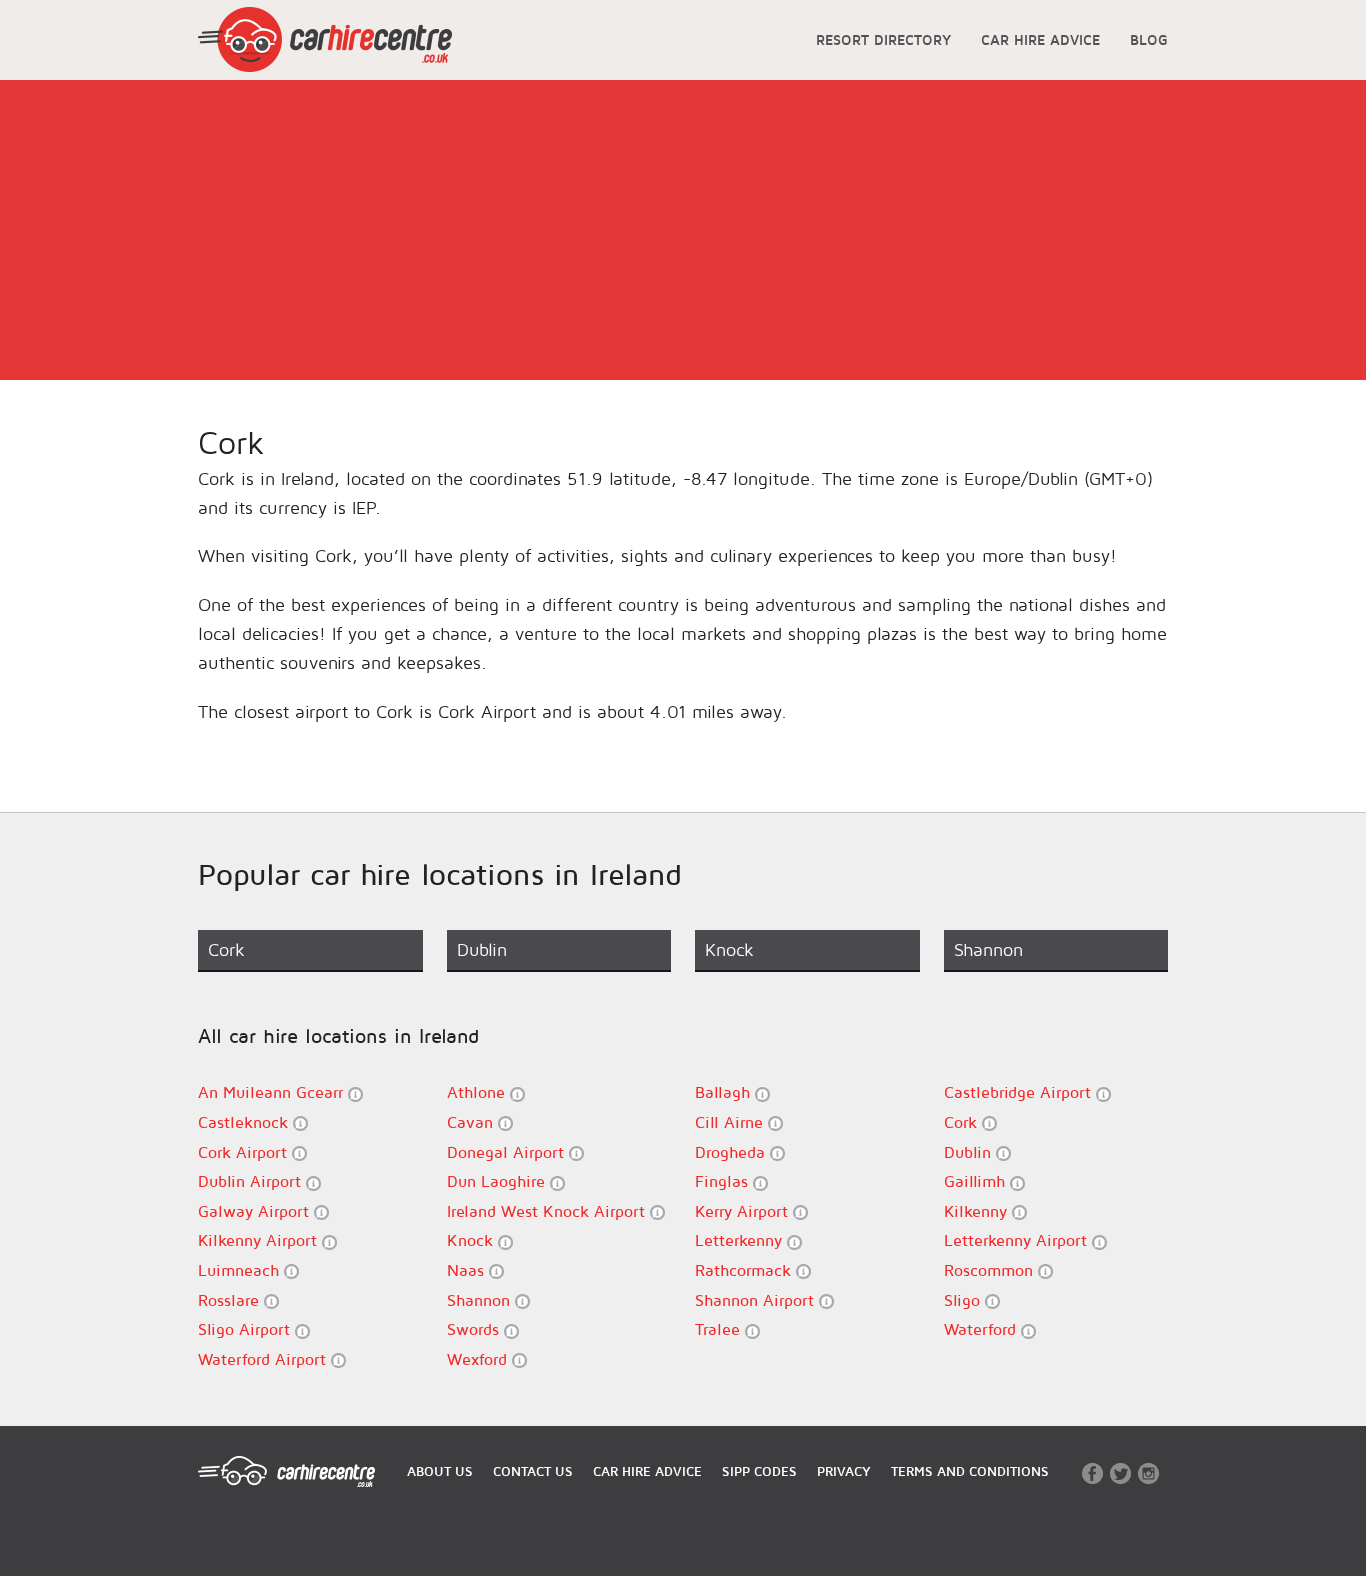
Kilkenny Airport (260, 1240)
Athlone (478, 1092)
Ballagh (725, 1092)
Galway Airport (256, 1211)
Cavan (472, 1122)
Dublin (970, 1152)
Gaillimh (977, 1181)
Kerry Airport (744, 1211)
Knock (472, 1240)
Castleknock (245, 1122)
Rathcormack (745, 1270)
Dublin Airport (252, 1181)
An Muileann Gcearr (273, 1092)
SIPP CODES (759, 1471)
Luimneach (241, 1270)
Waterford (982, 1329)
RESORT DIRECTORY (883, 39)
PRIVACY (844, 1471)
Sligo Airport (246, 1329)
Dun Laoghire (498, 1181)
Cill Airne (731, 1122)
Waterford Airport (264, 1359)
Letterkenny (741, 1240)
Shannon (481, 1300)
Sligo (964, 1300)
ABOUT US (440, 1471)
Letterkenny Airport (1018, 1240)
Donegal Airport (508, 1152)
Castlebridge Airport (1020, 1092)
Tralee (720, 1329)
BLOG (1149, 39)
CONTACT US (533, 1471)
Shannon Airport (757, 1300)
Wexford (479, 1359)
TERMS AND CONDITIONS (970, 1471)
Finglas (724, 1181)
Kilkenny (978, 1211)
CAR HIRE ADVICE (1040, 39)
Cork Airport (245, 1152)
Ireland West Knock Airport (548, 1211)
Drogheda (732, 1152)
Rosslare (231, 1300)
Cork (963, 1122)
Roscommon (991, 1270)
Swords (475, 1329)
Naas (468, 1270)
